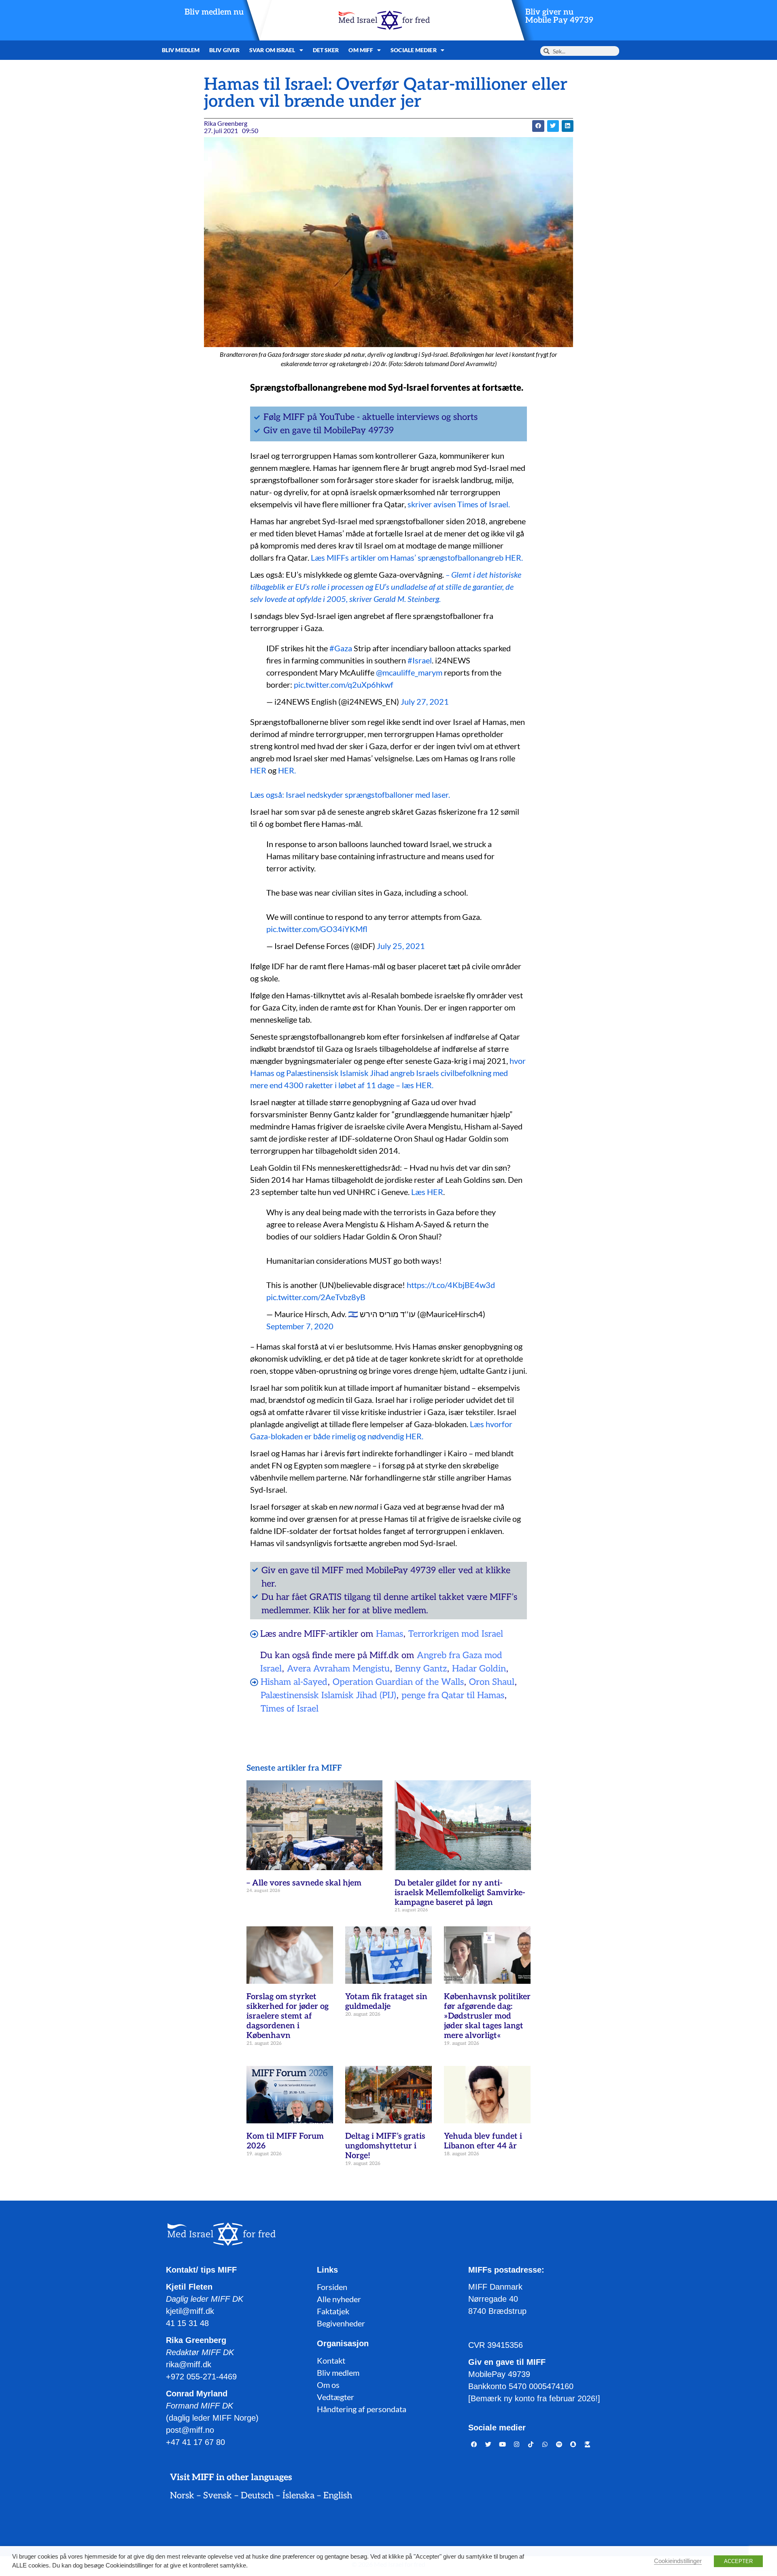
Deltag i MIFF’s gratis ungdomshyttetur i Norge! (385, 2146)
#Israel (420, 660)
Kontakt (331, 2360)
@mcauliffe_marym (409, 672)
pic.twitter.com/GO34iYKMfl (317, 929)
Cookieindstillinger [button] (678, 2561)
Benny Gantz (421, 1669)
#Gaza (341, 648)
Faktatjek (333, 2311)
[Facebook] (474, 2445)
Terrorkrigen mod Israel (456, 1634)
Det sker (326, 50)
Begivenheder (341, 2323)
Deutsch (257, 2495)
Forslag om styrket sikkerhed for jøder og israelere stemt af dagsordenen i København (288, 2016)
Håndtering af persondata (362, 2409)
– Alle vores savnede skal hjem (304, 1883)
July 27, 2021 (425, 701)
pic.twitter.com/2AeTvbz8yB (316, 1297)
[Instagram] (517, 2445)
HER (258, 770)
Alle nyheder (339, 2299)
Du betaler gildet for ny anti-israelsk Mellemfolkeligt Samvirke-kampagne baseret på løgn (460, 1893)
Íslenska (298, 2495)
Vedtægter (335, 2397)
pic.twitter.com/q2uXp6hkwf (344, 684)
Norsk (182, 2495)
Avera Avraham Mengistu (338, 1669)
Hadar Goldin (479, 1669)
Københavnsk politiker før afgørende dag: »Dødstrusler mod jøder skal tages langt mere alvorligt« (487, 2016)
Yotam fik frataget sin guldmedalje (386, 2002)
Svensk (218, 2495)
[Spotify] (559, 2445)
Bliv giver (224, 50)
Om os (328, 2385)
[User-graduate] (588, 2445)
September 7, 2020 (300, 1326)
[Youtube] (503, 2445)
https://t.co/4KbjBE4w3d (451, 1285)
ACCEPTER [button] (738, 2561)
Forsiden (332, 2287)
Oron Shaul (492, 1682)
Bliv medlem (181, 50)
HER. (287, 770)
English (338, 2495)
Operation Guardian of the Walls (398, 1682)
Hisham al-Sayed (294, 1682)
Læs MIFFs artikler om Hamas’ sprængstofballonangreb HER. (417, 557)
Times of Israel (290, 1709)
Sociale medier (413, 50)
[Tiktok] (531, 2445)
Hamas (390, 1634)
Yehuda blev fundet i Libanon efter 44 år (483, 2141)
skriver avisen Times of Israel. (459, 504)
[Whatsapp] (545, 2445)
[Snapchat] (573, 2445)
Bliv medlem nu (214, 12)
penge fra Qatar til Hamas (453, 1695)
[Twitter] (488, 2445)
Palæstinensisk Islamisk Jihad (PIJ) (328, 1695)
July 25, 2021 (401, 946)
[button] (538, 126)
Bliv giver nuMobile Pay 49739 (559, 16)
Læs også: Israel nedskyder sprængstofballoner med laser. (350, 794)
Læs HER (427, 1192)
